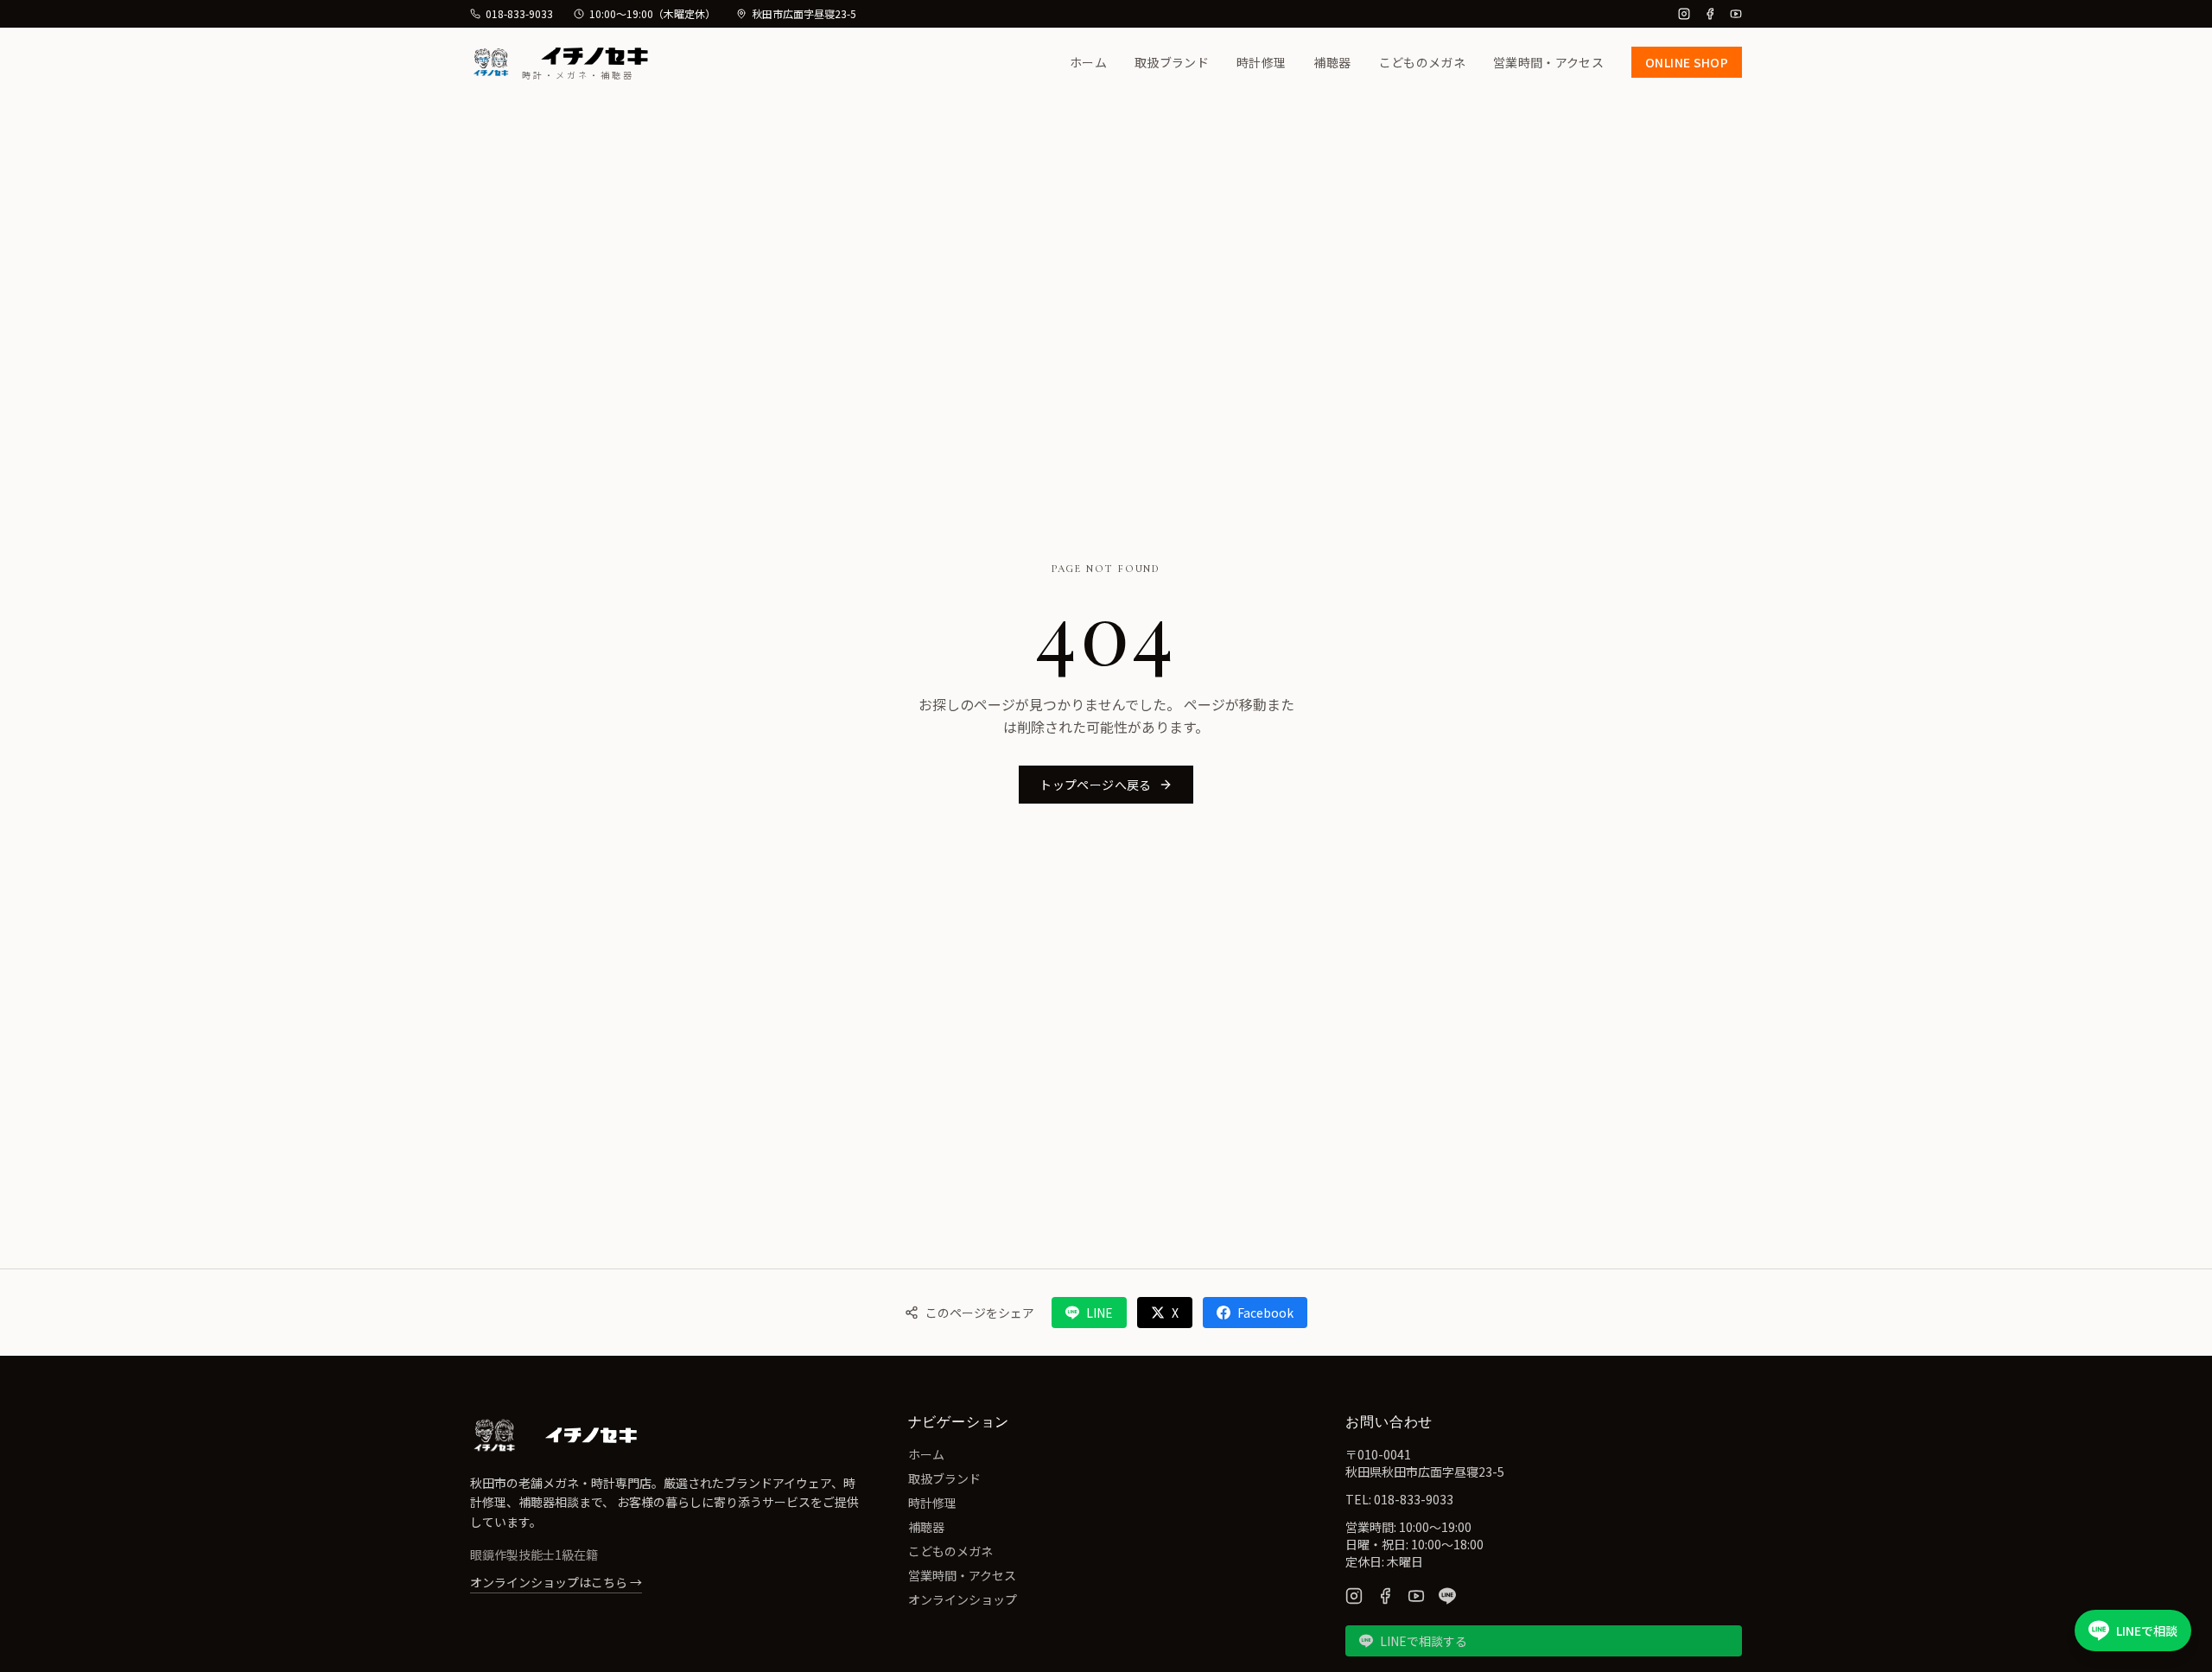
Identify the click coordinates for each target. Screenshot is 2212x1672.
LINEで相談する (1424, 1641)
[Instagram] (1684, 14)
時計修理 (1261, 62)
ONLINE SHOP (1687, 62)
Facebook (1265, 1313)
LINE (1100, 1313)
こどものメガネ (1422, 62)
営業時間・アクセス (1548, 62)
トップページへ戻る (1095, 785)
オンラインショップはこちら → (556, 1582)
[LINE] (1447, 1596)
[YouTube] (1736, 14)
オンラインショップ (963, 1599)
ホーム (1088, 62)
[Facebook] (1710, 14)
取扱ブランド (1172, 62)
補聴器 (1332, 62)
